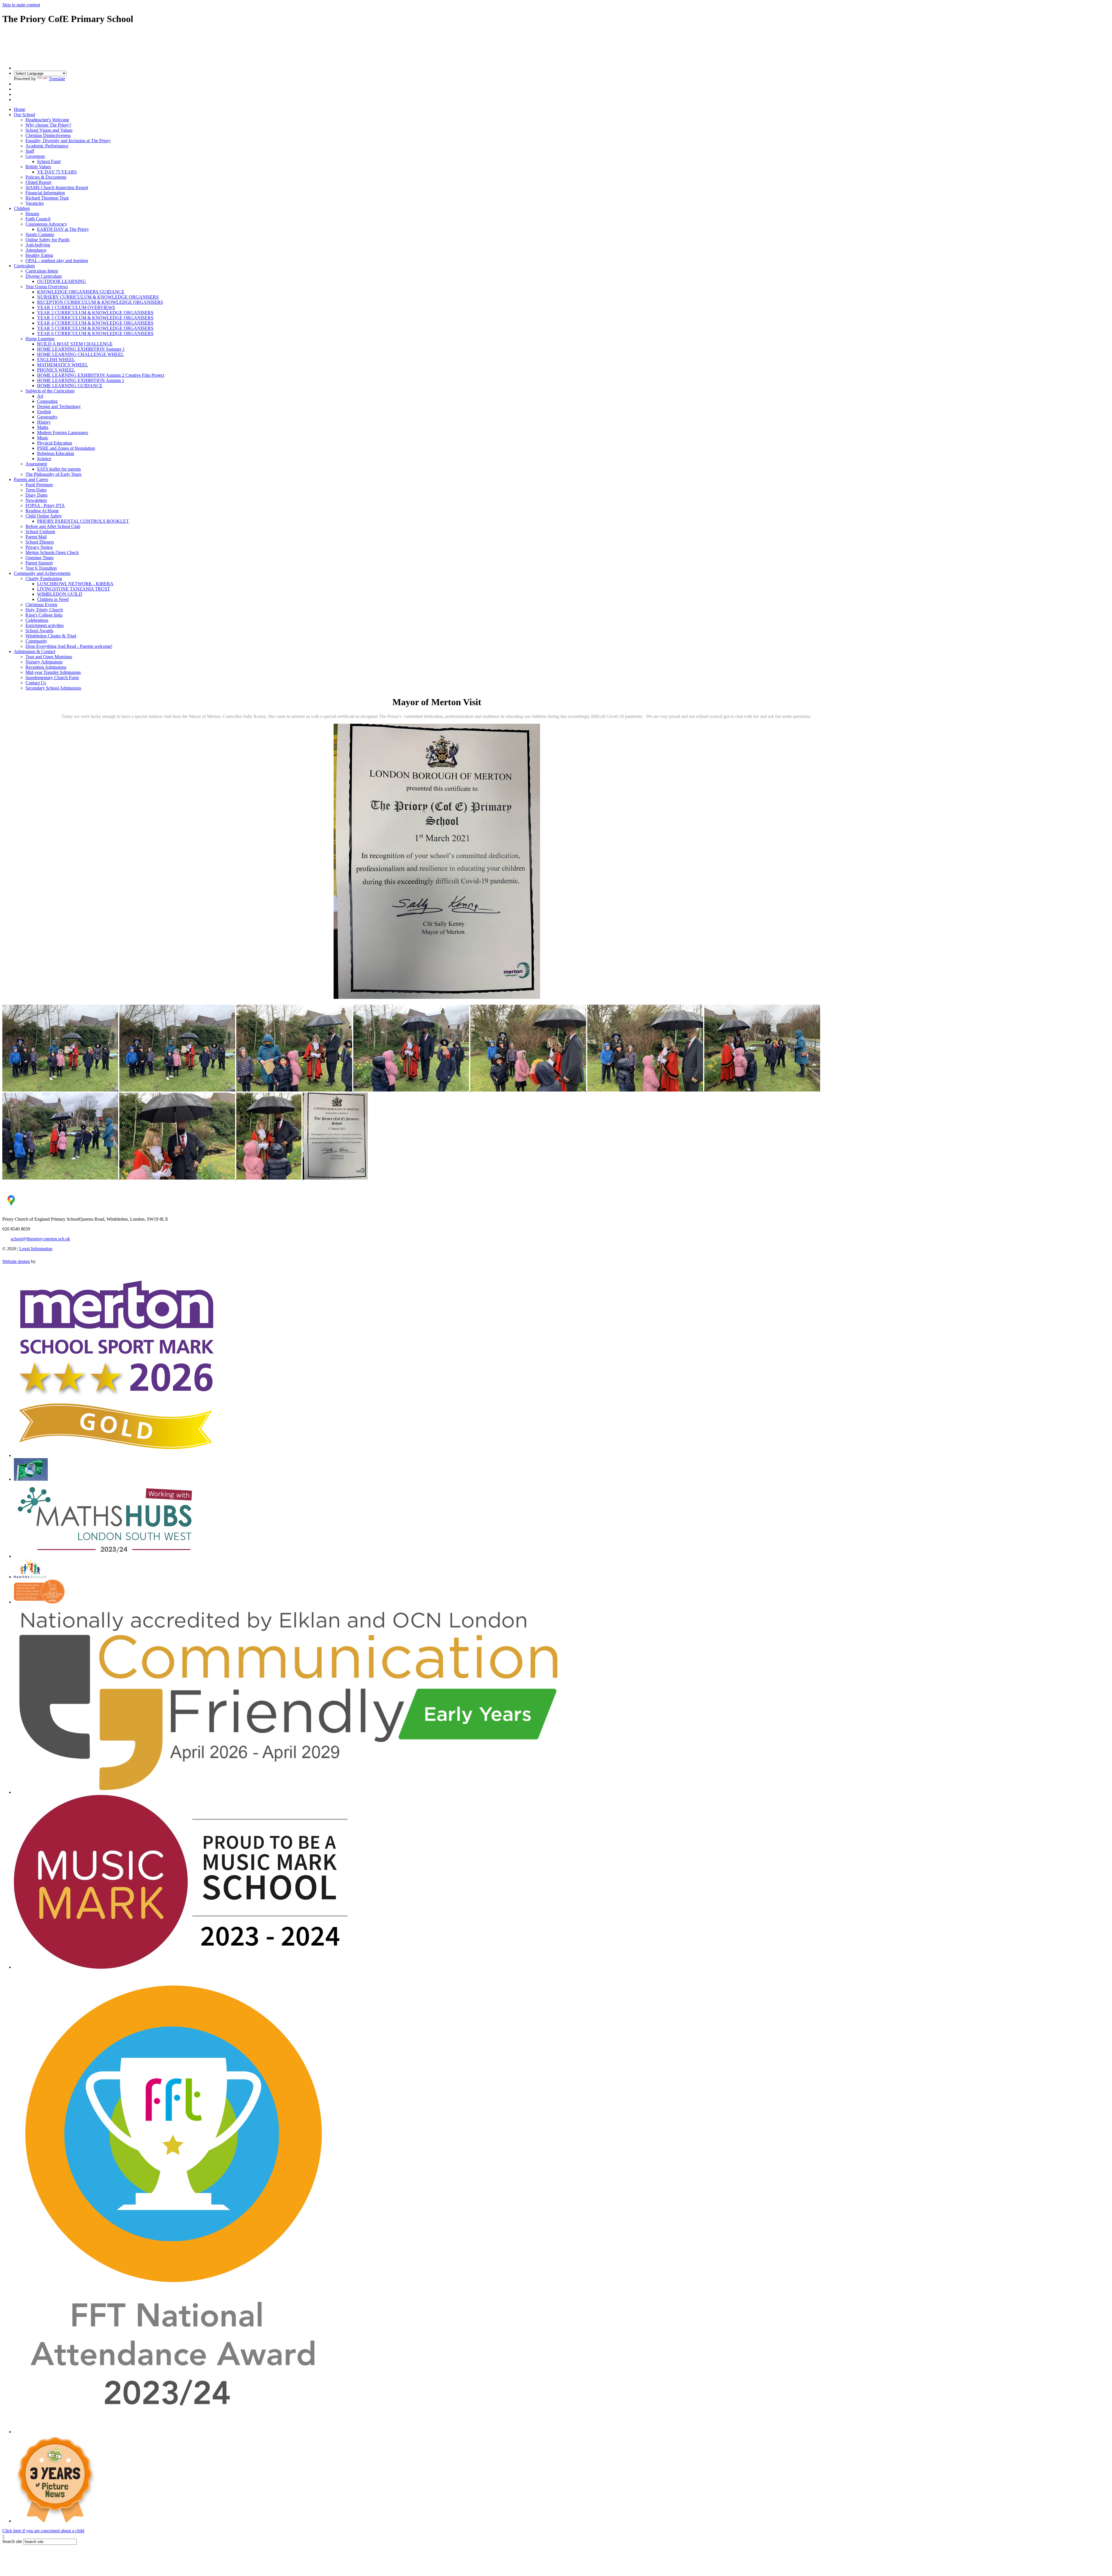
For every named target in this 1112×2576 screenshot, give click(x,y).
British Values (38, 167)
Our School (24, 115)
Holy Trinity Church (44, 610)
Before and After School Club (53, 526)
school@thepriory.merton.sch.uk (40, 1239)
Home (20, 109)
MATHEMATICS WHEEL (63, 365)
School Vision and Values (49, 130)
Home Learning (40, 339)
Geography (47, 417)
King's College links (44, 615)
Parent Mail (36, 537)
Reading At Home (42, 511)
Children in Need (53, 599)
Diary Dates (36, 495)
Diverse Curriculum (44, 276)
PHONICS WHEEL (56, 370)
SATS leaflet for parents (59, 469)
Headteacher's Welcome (47, 120)
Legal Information (36, 1249)
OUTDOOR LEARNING (62, 281)
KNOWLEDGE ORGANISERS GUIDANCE (81, 292)
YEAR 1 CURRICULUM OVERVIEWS (76, 307)
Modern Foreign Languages (63, 433)
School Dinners (40, 542)
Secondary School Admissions (53, 688)
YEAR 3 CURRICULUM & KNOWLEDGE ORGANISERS (95, 318)
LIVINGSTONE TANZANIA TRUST (74, 589)
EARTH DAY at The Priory (63, 229)
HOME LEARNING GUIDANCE (70, 386)
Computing (47, 401)
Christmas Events (41, 605)
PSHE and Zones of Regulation (66, 448)
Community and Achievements (42, 573)
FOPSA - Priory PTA (45, 505)
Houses (32, 214)
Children (22, 208)
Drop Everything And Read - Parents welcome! (69, 646)
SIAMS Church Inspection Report (57, 188)
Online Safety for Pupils (47, 240)
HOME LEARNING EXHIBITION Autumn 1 (81, 380)
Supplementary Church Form (52, 678)
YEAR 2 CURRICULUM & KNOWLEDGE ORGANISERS (95, 313)
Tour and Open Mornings (49, 657)
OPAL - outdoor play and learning (57, 260)
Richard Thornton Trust (47, 198)
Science (44, 459)
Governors (35, 156)
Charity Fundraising (44, 578)
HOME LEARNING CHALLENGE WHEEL (81, 354)
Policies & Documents (46, 177)
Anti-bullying (38, 245)
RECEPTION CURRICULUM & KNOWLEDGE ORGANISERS (100, 302)
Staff (30, 151)
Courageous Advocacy (46, 224)
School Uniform (40, 532)
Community (36, 641)
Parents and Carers (31, 479)
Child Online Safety (44, 516)
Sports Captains (40, 234)
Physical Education (55, 443)
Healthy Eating (39, 255)
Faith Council (38, 219)
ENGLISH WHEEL (56, 360)
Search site (12, 2541)
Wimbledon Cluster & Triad (51, 636)
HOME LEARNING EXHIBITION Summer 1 (81, 349)
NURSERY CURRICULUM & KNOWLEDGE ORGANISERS (98, 297)
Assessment (36, 464)
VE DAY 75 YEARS (57, 172)
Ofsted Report (38, 182)
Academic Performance (47, 146)
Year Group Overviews (47, 287)
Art (40, 396)
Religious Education (56, 453)
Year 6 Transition (41, 568)
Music (43, 438)
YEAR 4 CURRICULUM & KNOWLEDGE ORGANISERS (95, 323)
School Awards (39, 631)
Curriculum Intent (42, 271)
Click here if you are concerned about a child (43, 2531)
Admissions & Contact (35, 651)
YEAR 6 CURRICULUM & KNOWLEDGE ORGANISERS (95, 333)
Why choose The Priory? (48, 125)
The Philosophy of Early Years (53, 474)
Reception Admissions (46, 667)
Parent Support (39, 563)
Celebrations (37, 620)
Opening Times (40, 558)
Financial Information (45, 193)
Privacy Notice (39, 547)
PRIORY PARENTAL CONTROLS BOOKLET (83, 521)
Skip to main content (21, 5)
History (44, 422)
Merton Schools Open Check (52, 552)
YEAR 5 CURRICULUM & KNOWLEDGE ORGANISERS (95, 328)
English (44, 412)
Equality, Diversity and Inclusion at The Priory (68, 141)
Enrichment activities (45, 625)
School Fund (49, 161)
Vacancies (35, 203)
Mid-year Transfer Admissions (53, 672)
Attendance (36, 250)
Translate (57, 79)
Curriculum (24, 266)
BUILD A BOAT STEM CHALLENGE (75, 344)
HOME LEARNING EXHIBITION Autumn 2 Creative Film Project (101, 375)
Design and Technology (59, 406)
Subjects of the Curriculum (50, 391)
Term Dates (36, 490)
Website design (16, 1261)
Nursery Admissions (44, 662)
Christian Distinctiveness (48, 135)
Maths (43, 427)
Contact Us (36, 683)
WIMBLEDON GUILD (60, 594)
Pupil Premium (39, 485)
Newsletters (36, 500)
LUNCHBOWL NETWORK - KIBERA (75, 584)
